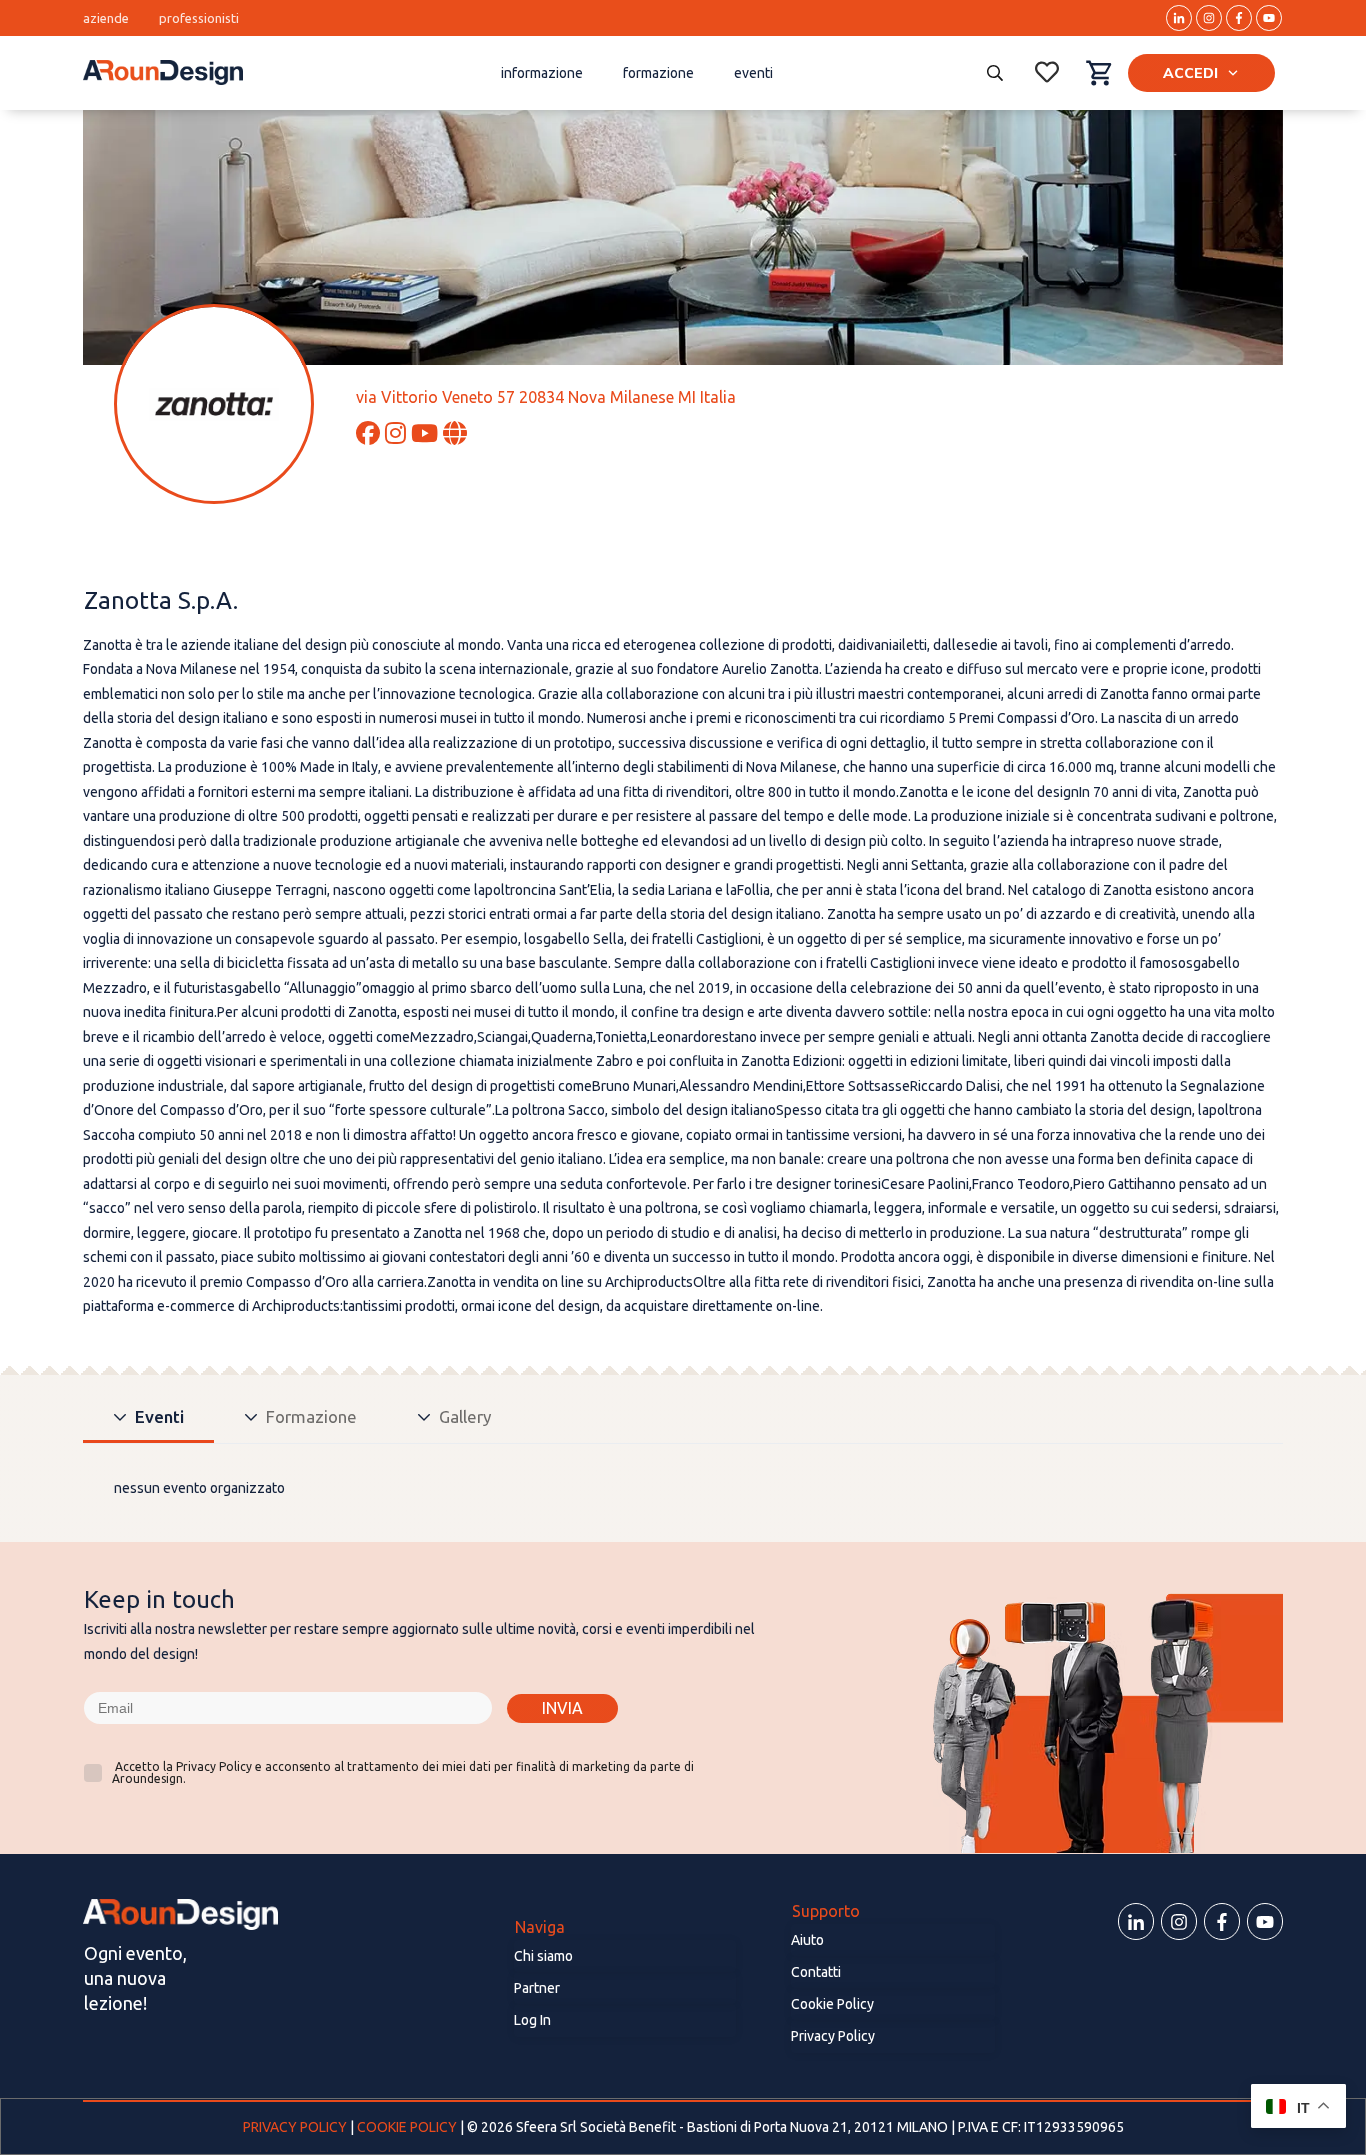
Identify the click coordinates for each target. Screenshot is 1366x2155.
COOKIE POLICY (407, 2127)
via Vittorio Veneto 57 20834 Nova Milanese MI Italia (546, 397)
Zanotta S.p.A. (161, 600)
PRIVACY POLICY (296, 2127)
